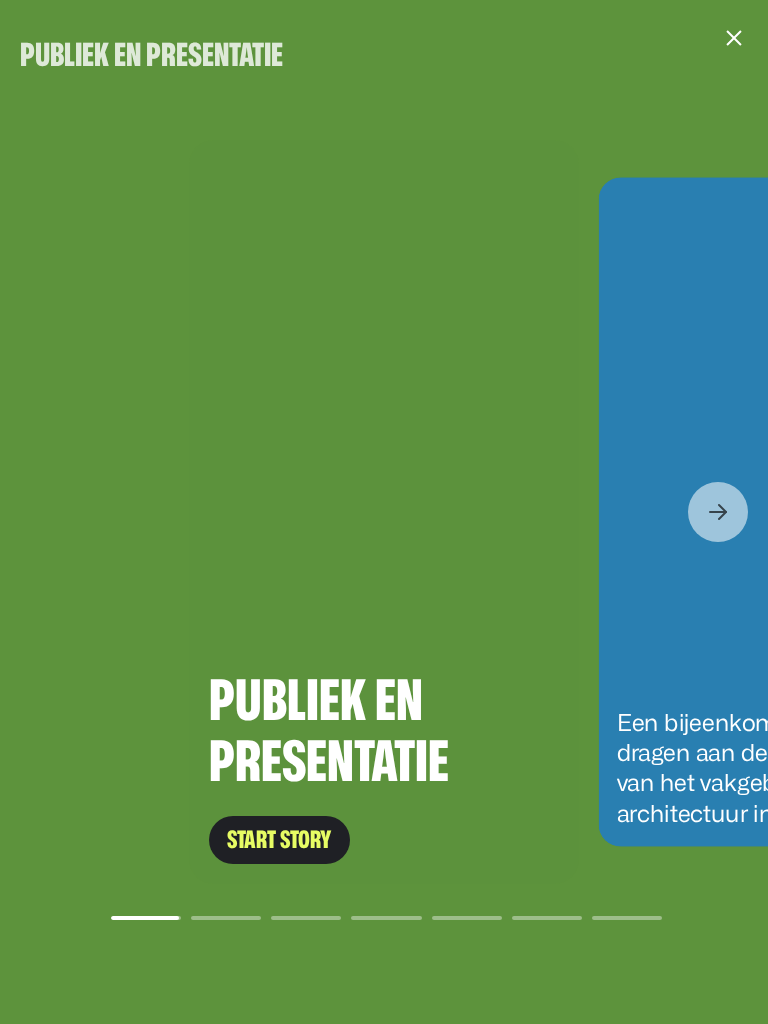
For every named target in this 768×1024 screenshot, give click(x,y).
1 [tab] (145, 918)
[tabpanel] (384, 512)
